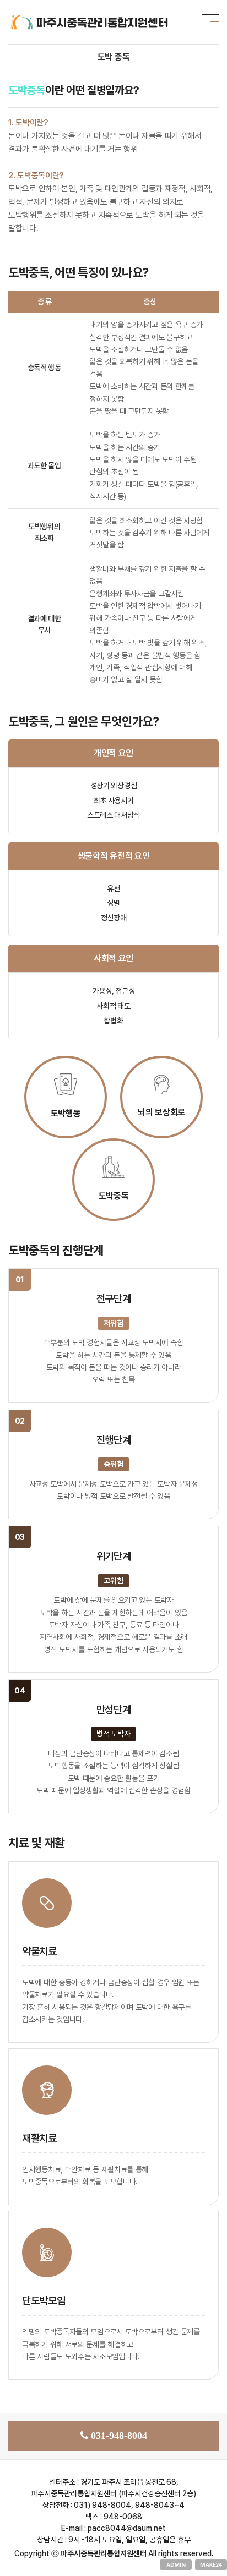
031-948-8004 (119, 2436)
